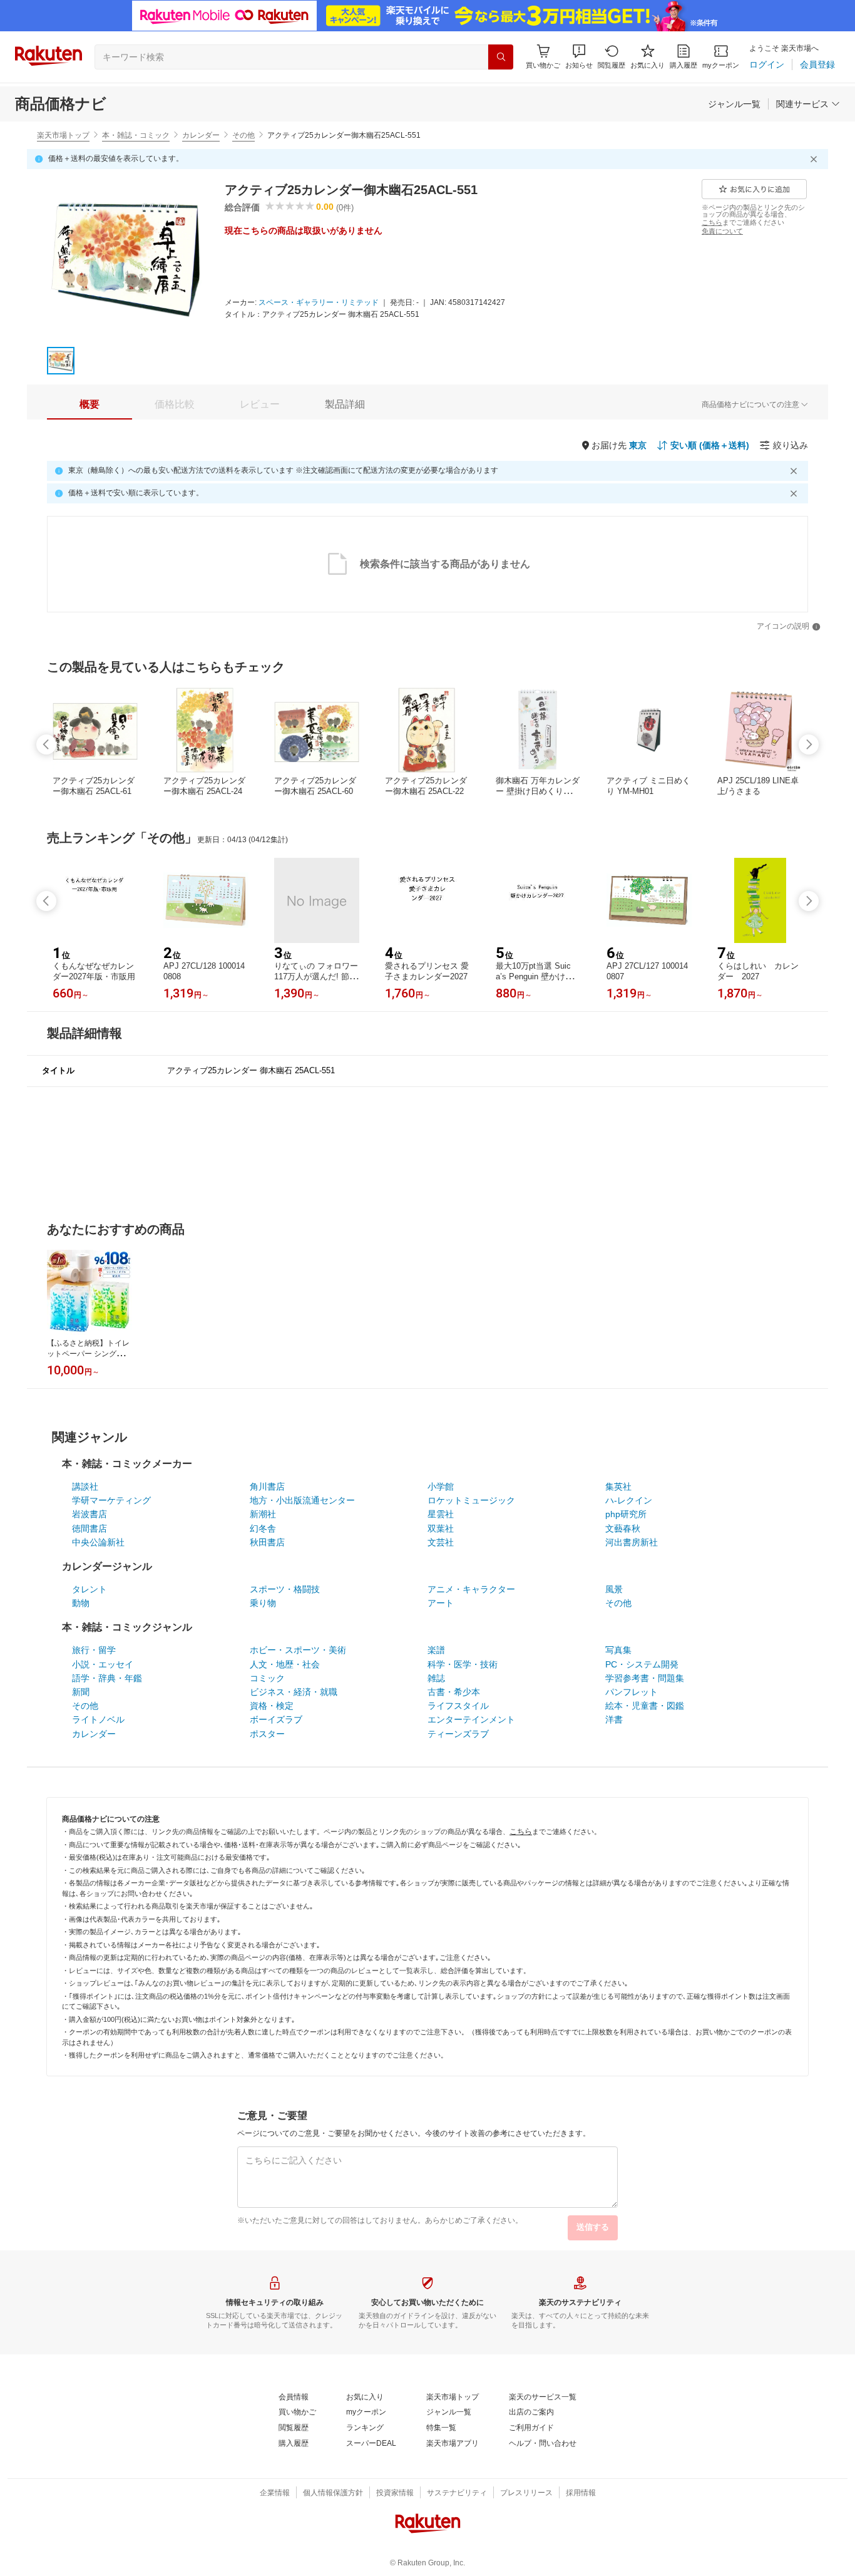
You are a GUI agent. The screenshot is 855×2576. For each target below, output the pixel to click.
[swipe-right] (809, 744)
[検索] (501, 57)
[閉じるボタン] (816, 159)
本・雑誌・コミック (136, 135)
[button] (579, 57)
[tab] (90, 404)
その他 (243, 135)
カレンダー (201, 135)
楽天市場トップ (63, 135)
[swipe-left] (46, 744)
